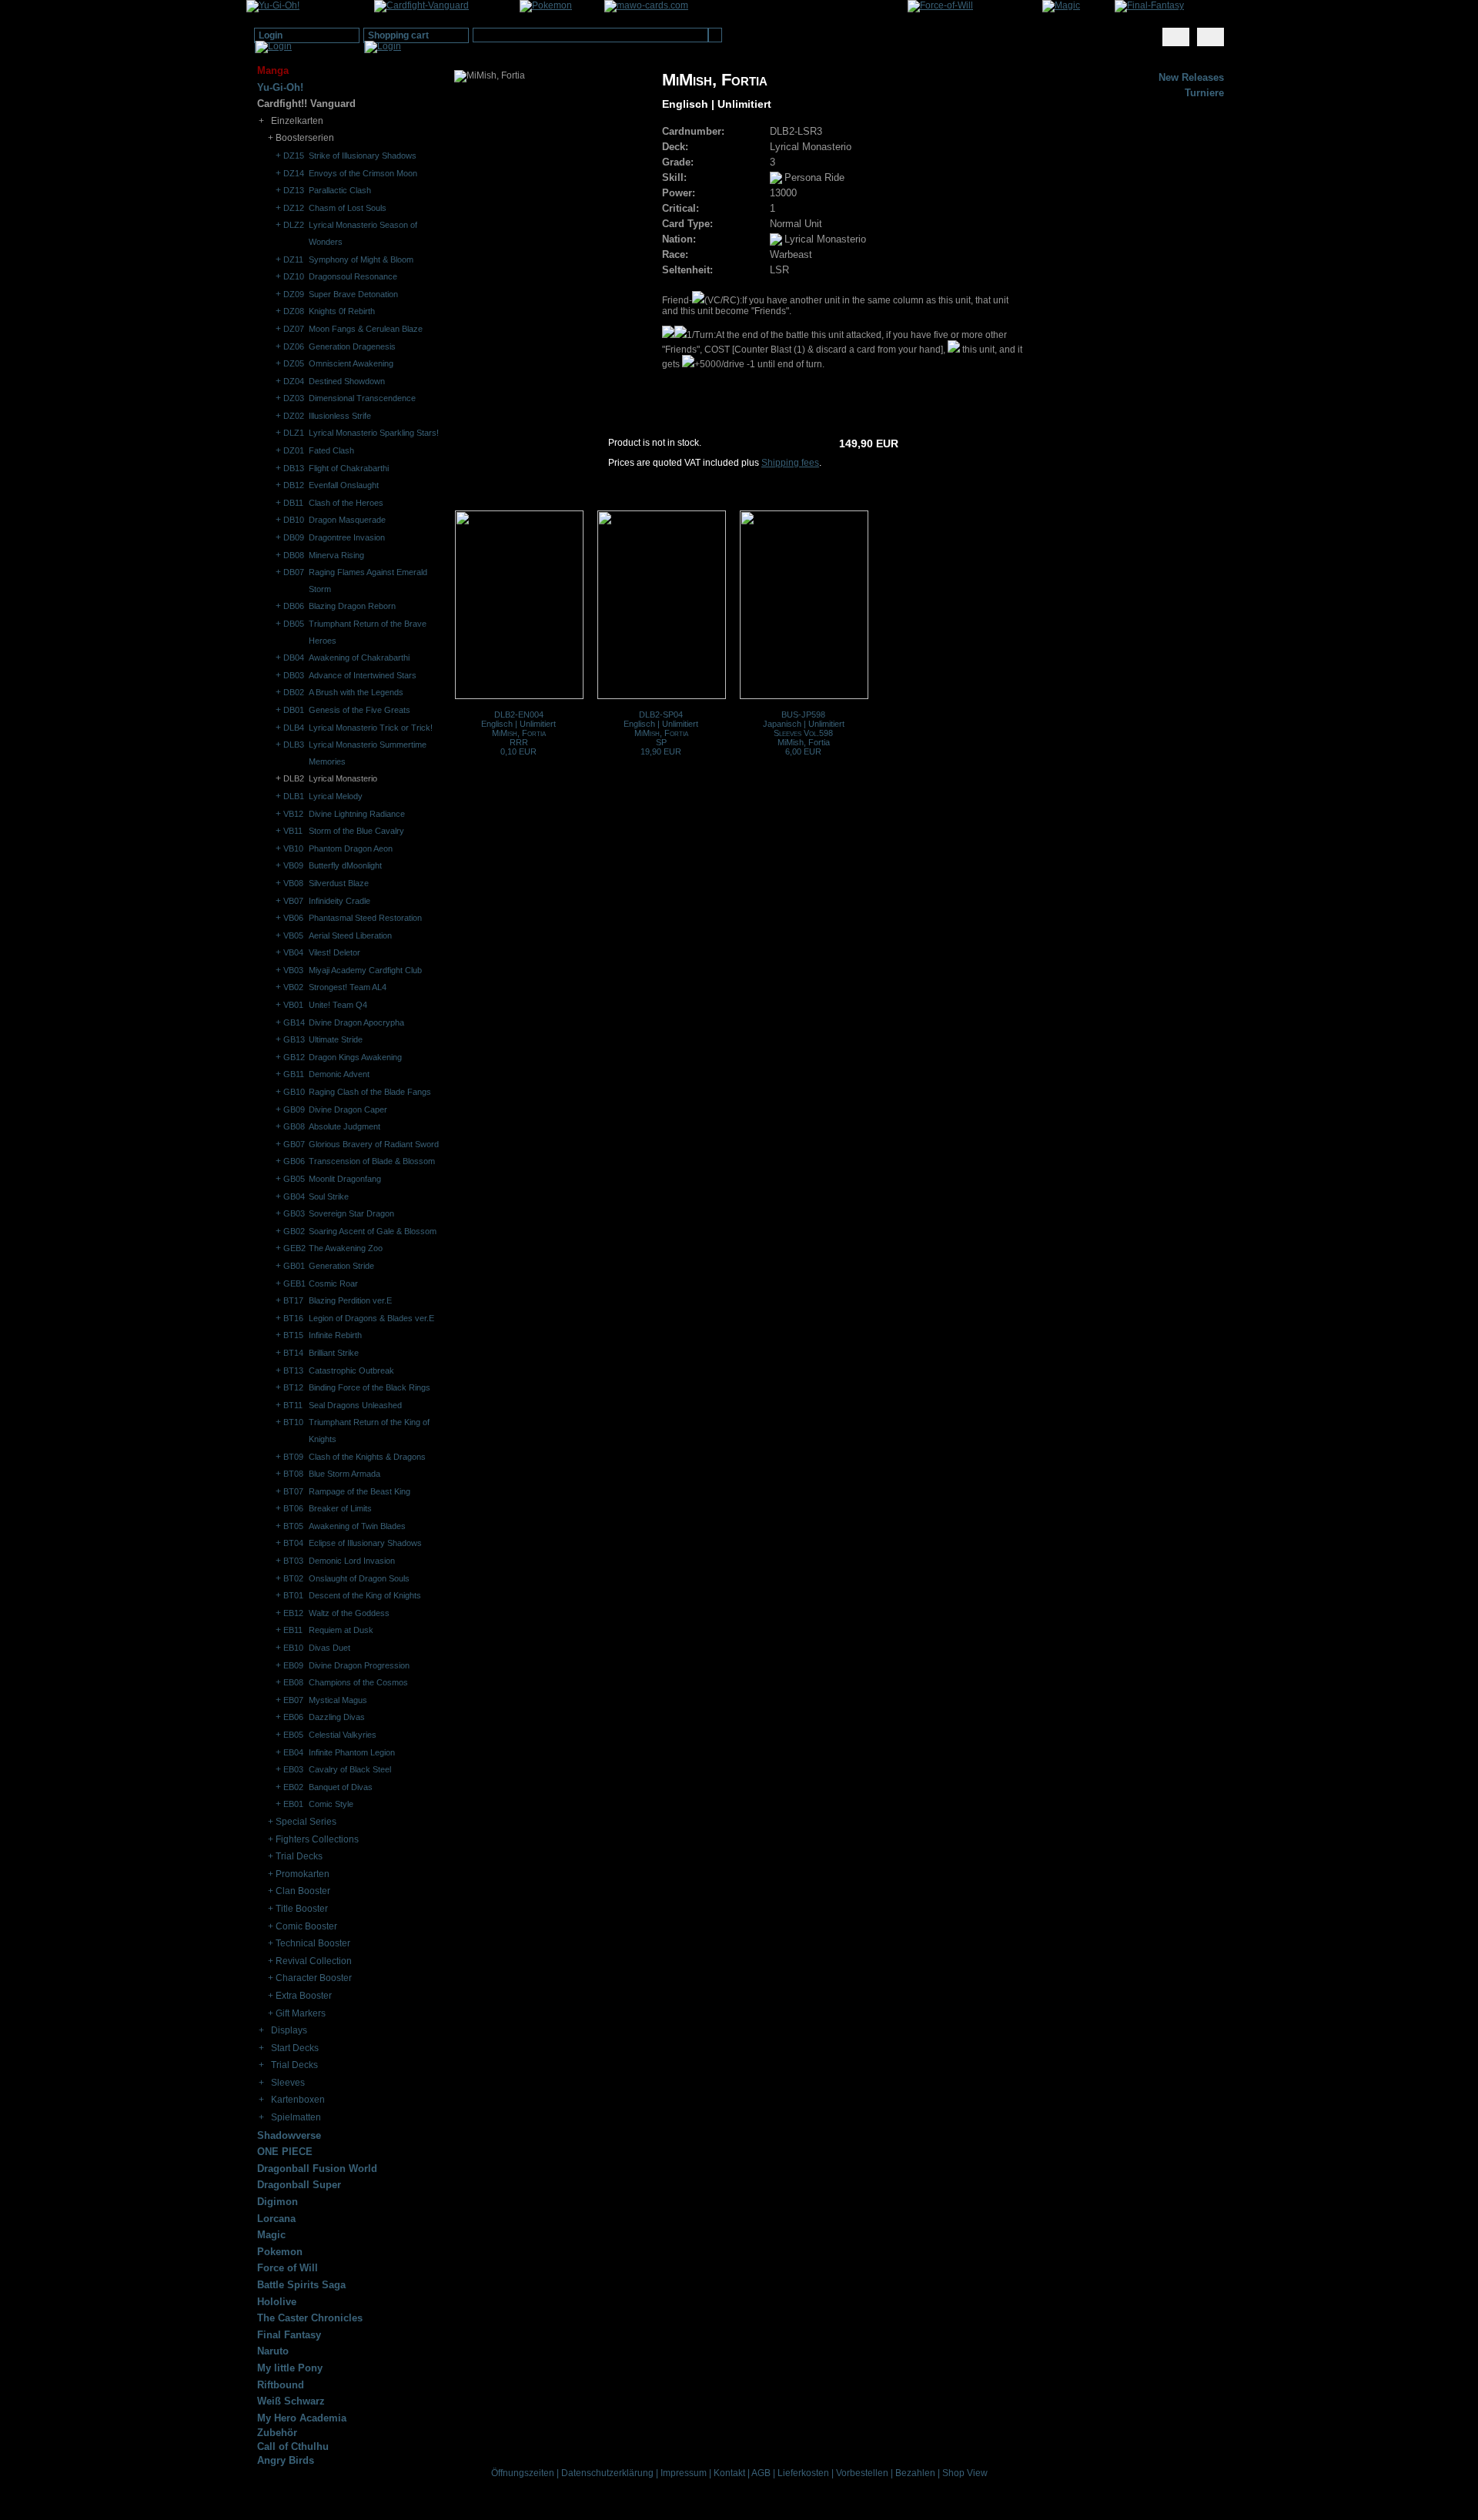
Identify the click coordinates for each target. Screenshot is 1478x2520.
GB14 (294, 1022)
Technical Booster (313, 1943)
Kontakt (729, 2473)
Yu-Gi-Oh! (280, 87)
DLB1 (294, 796)
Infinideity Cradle (339, 901)
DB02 (294, 692)
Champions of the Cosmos (358, 1682)
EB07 (293, 1700)
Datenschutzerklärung (607, 2473)
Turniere (1204, 93)
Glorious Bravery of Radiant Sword (374, 1144)
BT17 (293, 1300)
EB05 (293, 1735)
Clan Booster (303, 1891)
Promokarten (303, 1874)
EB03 (293, 1769)
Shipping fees (790, 463)
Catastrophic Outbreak (351, 1370)
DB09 (294, 537)
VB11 (293, 831)
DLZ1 (294, 433)
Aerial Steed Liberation (350, 935)
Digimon (278, 2202)
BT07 (293, 1491)
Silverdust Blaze (339, 883)
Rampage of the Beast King (359, 1491)
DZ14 (294, 173)
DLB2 (294, 778)
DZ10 (294, 276)
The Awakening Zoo (346, 1248)
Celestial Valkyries (343, 1735)
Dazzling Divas (337, 1717)
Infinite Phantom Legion (352, 1752)
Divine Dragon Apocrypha (356, 1022)
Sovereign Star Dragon (351, 1213)
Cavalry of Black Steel (350, 1769)
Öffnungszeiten (523, 2473)
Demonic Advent (339, 1074)
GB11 (294, 1074)
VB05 (293, 935)
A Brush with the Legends (356, 692)
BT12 (293, 1387)
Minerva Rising (336, 555)
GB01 (294, 1266)
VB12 (293, 814)
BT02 (293, 1578)
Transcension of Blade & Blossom (372, 1161)
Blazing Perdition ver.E (350, 1300)
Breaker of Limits (340, 1508)
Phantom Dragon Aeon (351, 848)
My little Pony (290, 2368)
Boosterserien (305, 138)
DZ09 (294, 294)
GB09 (294, 1109)
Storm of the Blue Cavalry (356, 831)
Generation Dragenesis (352, 346)
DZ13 (294, 190)
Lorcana (276, 2219)
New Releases (1191, 77)
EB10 (293, 1648)
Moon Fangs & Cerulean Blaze (366, 329)
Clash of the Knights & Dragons (367, 1457)
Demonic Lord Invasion (352, 1561)
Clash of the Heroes (346, 503)
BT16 (293, 1318)
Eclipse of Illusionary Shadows (365, 1543)
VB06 (293, 918)
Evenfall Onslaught (344, 485)
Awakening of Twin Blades (357, 1526)
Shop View (965, 2473)
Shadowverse (289, 2135)
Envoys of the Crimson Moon (363, 173)
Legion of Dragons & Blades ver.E (371, 1318)
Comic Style (331, 1804)
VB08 (293, 883)
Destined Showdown (347, 381)
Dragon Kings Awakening (355, 1057)
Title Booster (302, 1909)
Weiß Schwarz (291, 2401)
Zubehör (277, 2433)
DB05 (294, 624)
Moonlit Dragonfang (345, 1179)
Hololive (277, 2302)
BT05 (293, 1526)
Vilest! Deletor (334, 952)
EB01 (293, 1804)
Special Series (306, 1822)
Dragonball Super (299, 2185)
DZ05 (294, 363)
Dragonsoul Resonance (353, 276)
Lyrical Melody (336, 796)
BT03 (293, 1561)
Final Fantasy (289, 2335)
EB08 (293, 1682)
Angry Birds (286, 2460)
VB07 (293, 901)
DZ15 (294, 156)
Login (271, 35)
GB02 (294, 1231)
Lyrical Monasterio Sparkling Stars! (374, 433)
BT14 (293, 1353)
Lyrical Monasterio (343, 778)
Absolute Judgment (344, 1126)
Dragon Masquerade (347, 520)
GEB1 (294, 1283)
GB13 (294, 1039)
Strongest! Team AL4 (348, 987)
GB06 (294, 1161)
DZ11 (293, 259)
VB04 (293, 952)
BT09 (293, 1457)
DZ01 (294, 450)
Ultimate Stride (336, 1039)
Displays (289, 2030)
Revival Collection (314, 1961)
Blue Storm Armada (344, 1474)
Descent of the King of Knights (365, 1595)
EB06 (293, 1717)
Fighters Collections (317, 1839)
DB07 (294, 572)
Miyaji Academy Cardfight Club (365, 970)
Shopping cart (398, 35)
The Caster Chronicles (310, 2318)
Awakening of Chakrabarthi (359, 658)
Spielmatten (296, 2117)
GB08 (294, 1126)
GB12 (294, 1057)
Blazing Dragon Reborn (352, 606)
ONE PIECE (285, 2152)
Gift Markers (301, 2013)
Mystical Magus (338, 1700)
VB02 (293, 987)
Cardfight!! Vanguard (306, 104)
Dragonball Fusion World (317, 2169)
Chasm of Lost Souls (348, 208)
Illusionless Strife (340, 416)
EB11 (293, 1630)
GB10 (294, 1092)
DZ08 (294, 311)
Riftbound (281, 2385)
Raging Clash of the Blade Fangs (370, 1092)
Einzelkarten (297, 121)
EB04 (293, 1752)
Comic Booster (306, 1926)
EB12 (293, 1613)
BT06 (293, 1508)
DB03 (294, 675)
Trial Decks (299, 1856)
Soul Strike (329, 1196)
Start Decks (295, 2048)
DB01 (294, 710)
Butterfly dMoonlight (345, 865)
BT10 (293, 1422)
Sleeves (288, 2083)
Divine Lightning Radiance (357, 814)
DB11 (293, 503)
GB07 (294, 1144)
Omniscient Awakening (351, 363)
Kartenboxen (298, 2100)
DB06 (294, 606)
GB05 (294, 1179)
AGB (761, 2473)
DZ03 (294, 398)
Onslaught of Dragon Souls (359, 1578)
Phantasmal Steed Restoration (365, 918)
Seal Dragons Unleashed (355, 1405)
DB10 (294, 520)
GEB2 (294, 1248)
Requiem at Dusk (341, 1630)
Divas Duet (329, 1648)
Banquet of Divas (341, 1787)
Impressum (684, 2473)
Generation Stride (341, 1266)
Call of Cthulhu (293, 2446)
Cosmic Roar (333, 1283)
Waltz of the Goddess (349, 1613)
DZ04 (294, 381)
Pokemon (280, 2252)
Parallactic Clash (340, 190)
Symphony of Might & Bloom (361, 259)
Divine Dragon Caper (348, 1109)
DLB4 (294, 728)
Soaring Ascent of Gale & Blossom (373, 1231)
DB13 (294, 468)
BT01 (293, 1595)
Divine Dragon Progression (359, 1665)
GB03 (294, 1213)
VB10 (293, 848)
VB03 (293, 970)
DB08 (294, 555)
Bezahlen (915, 2473)
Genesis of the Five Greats (359, 710)
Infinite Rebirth (335, 1335)
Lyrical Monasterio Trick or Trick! (371, 728)
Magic (271, 2235)
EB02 (293, 1787)
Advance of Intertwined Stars (363, 675)
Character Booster (314, 1978)
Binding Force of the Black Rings (369, 1387)
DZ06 (294, 346)
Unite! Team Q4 (338, 1005)
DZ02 (294, 416)
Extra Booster (304, 1996)
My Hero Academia (302, 2418)
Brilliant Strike (334, 1353)
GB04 (294, 1196)
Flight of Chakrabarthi (349, 468)
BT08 (293, 1474)
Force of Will (288, 2268)
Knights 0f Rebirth (342, 311)
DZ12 (294, 208)
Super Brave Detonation (353, 294)
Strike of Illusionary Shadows (363, 156)
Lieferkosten (803, 2473)
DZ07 (294, 329)
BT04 (293, 1543)
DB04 (294, 658)
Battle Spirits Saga (301, 2285)
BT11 (293, 1405)
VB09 (293, 865)
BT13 (293, 1370)
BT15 (293, 1335)
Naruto (273, 2351)
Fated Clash (331, 450)
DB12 (294, 485)
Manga (273, 70)
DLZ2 (294, 225)
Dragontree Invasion (347, 537)
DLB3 (294, 745)
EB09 (293, 1665)
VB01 (293, 1005)
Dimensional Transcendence (362, 398)
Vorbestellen (862, 2473)
